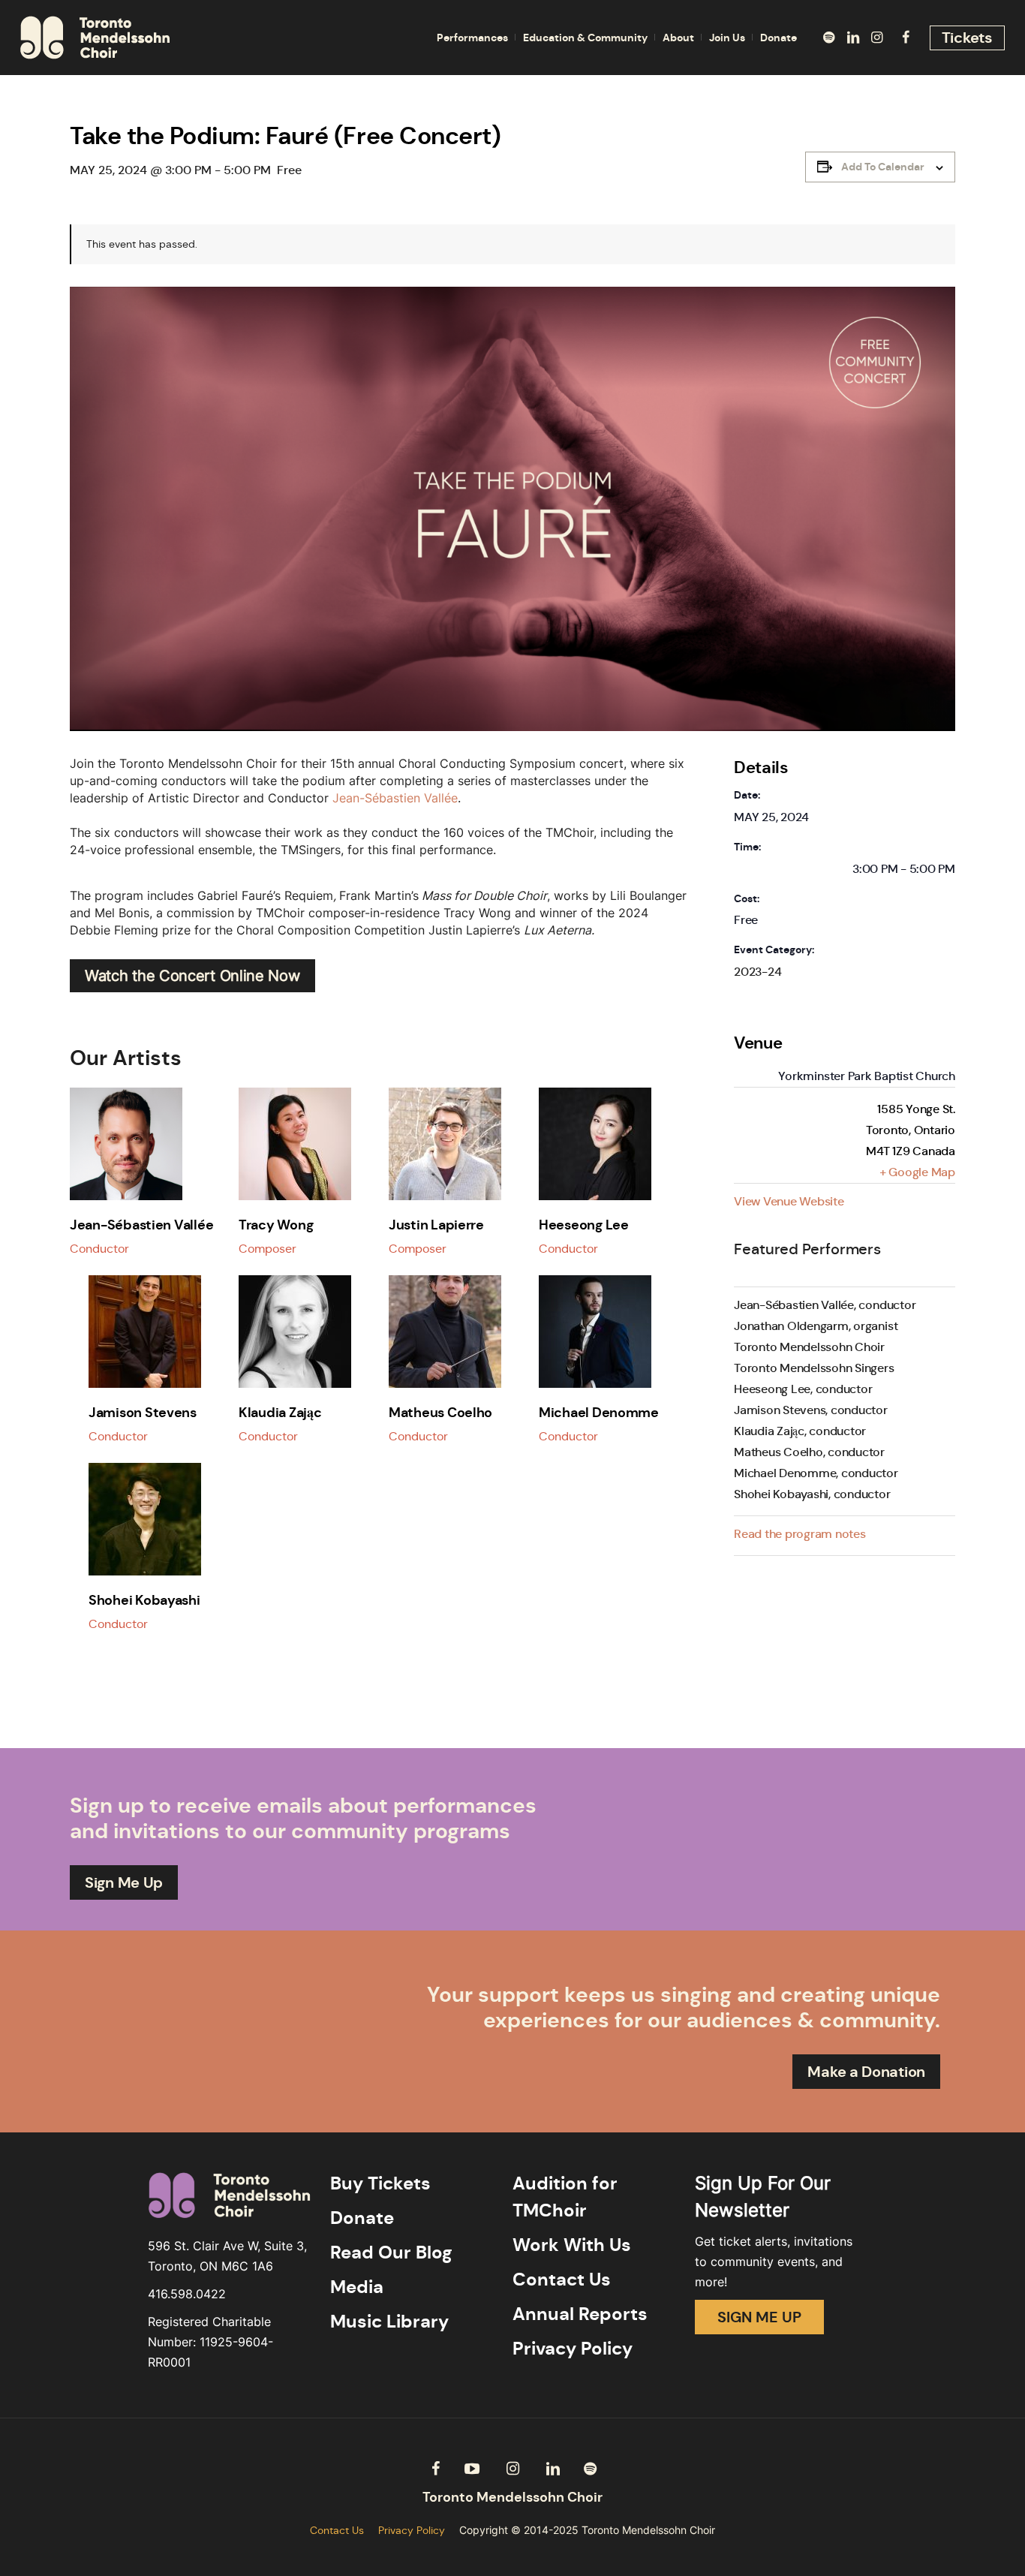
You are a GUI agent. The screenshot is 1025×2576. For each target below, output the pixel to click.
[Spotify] (829, 38)
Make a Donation (866, 2072)
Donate (362, 2218)
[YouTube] (472, 2469)
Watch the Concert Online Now (192, 976)
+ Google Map (917, 1172)
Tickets (967, 38)
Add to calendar (883, 167)
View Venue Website (789, 1201)
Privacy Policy (573, 2349)
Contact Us (562, 2280)
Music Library (389, 2322)
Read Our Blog (391, 2252)
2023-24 (757, 972)
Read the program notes (800, 1534)
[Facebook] (906, 38)
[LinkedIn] (853, 38)
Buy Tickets (380, 2183)
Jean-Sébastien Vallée (395, 798)
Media (357, 2287)
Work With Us (572, 2245)
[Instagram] (877, 38)
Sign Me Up (124, 1882)
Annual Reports (580, 2314)
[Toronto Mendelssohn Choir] (512, 2498)
